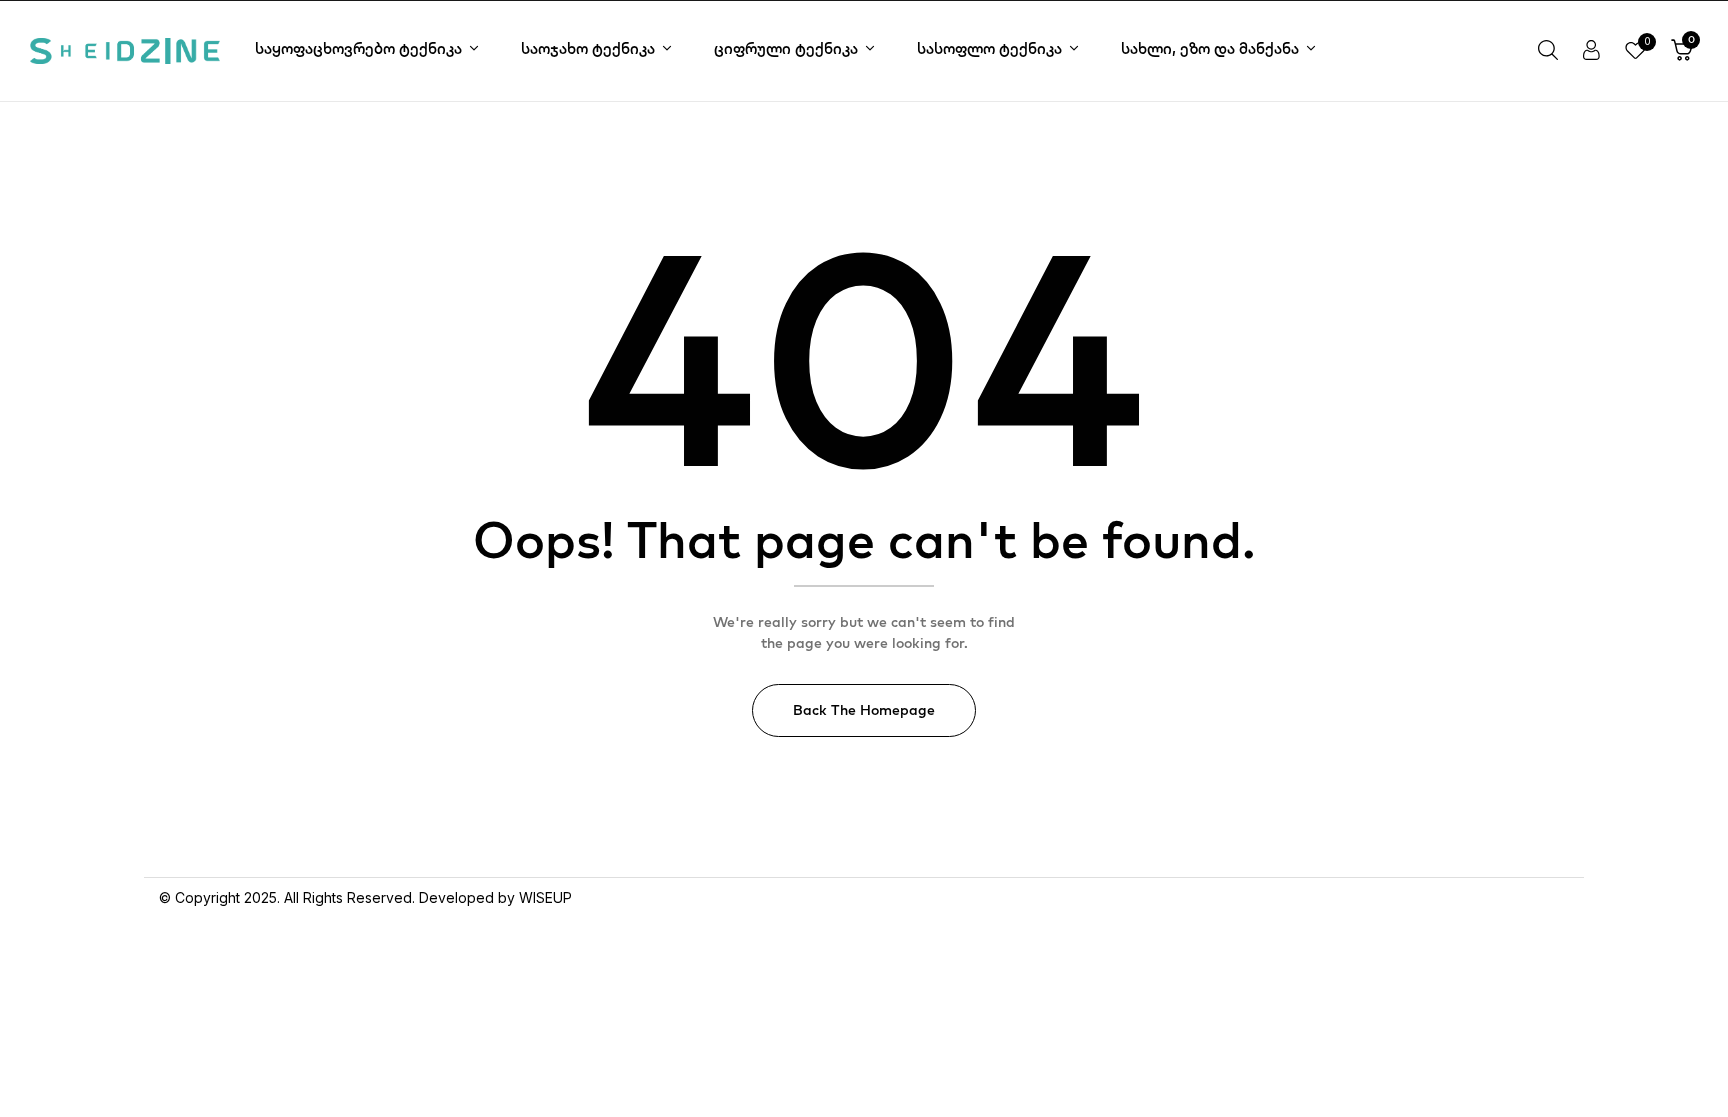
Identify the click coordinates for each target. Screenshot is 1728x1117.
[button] (1682, 51)
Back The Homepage (864, 710)
